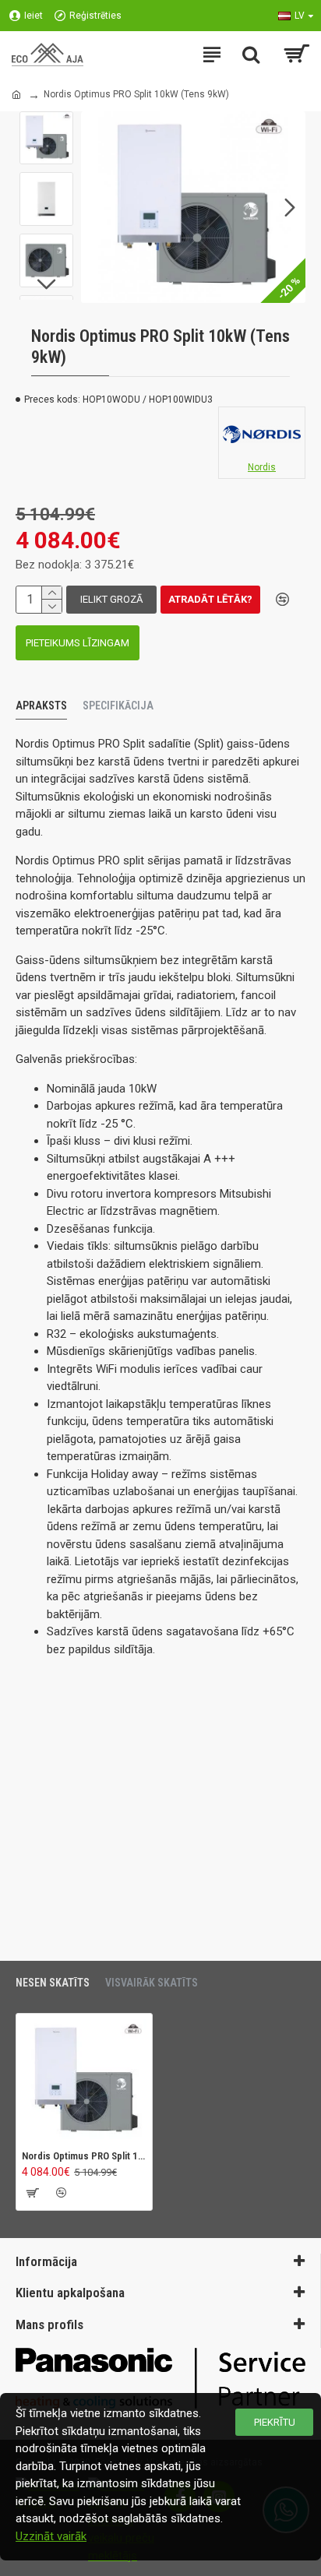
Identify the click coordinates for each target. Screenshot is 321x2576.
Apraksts (41, 706)
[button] (97, 207)
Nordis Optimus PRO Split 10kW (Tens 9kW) (84, 2156)
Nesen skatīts (53, 1983)
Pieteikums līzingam (78, 643)
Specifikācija (118, 706)
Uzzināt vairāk (51, 2536)
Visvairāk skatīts (152, 1983)
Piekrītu (275, 2422)
